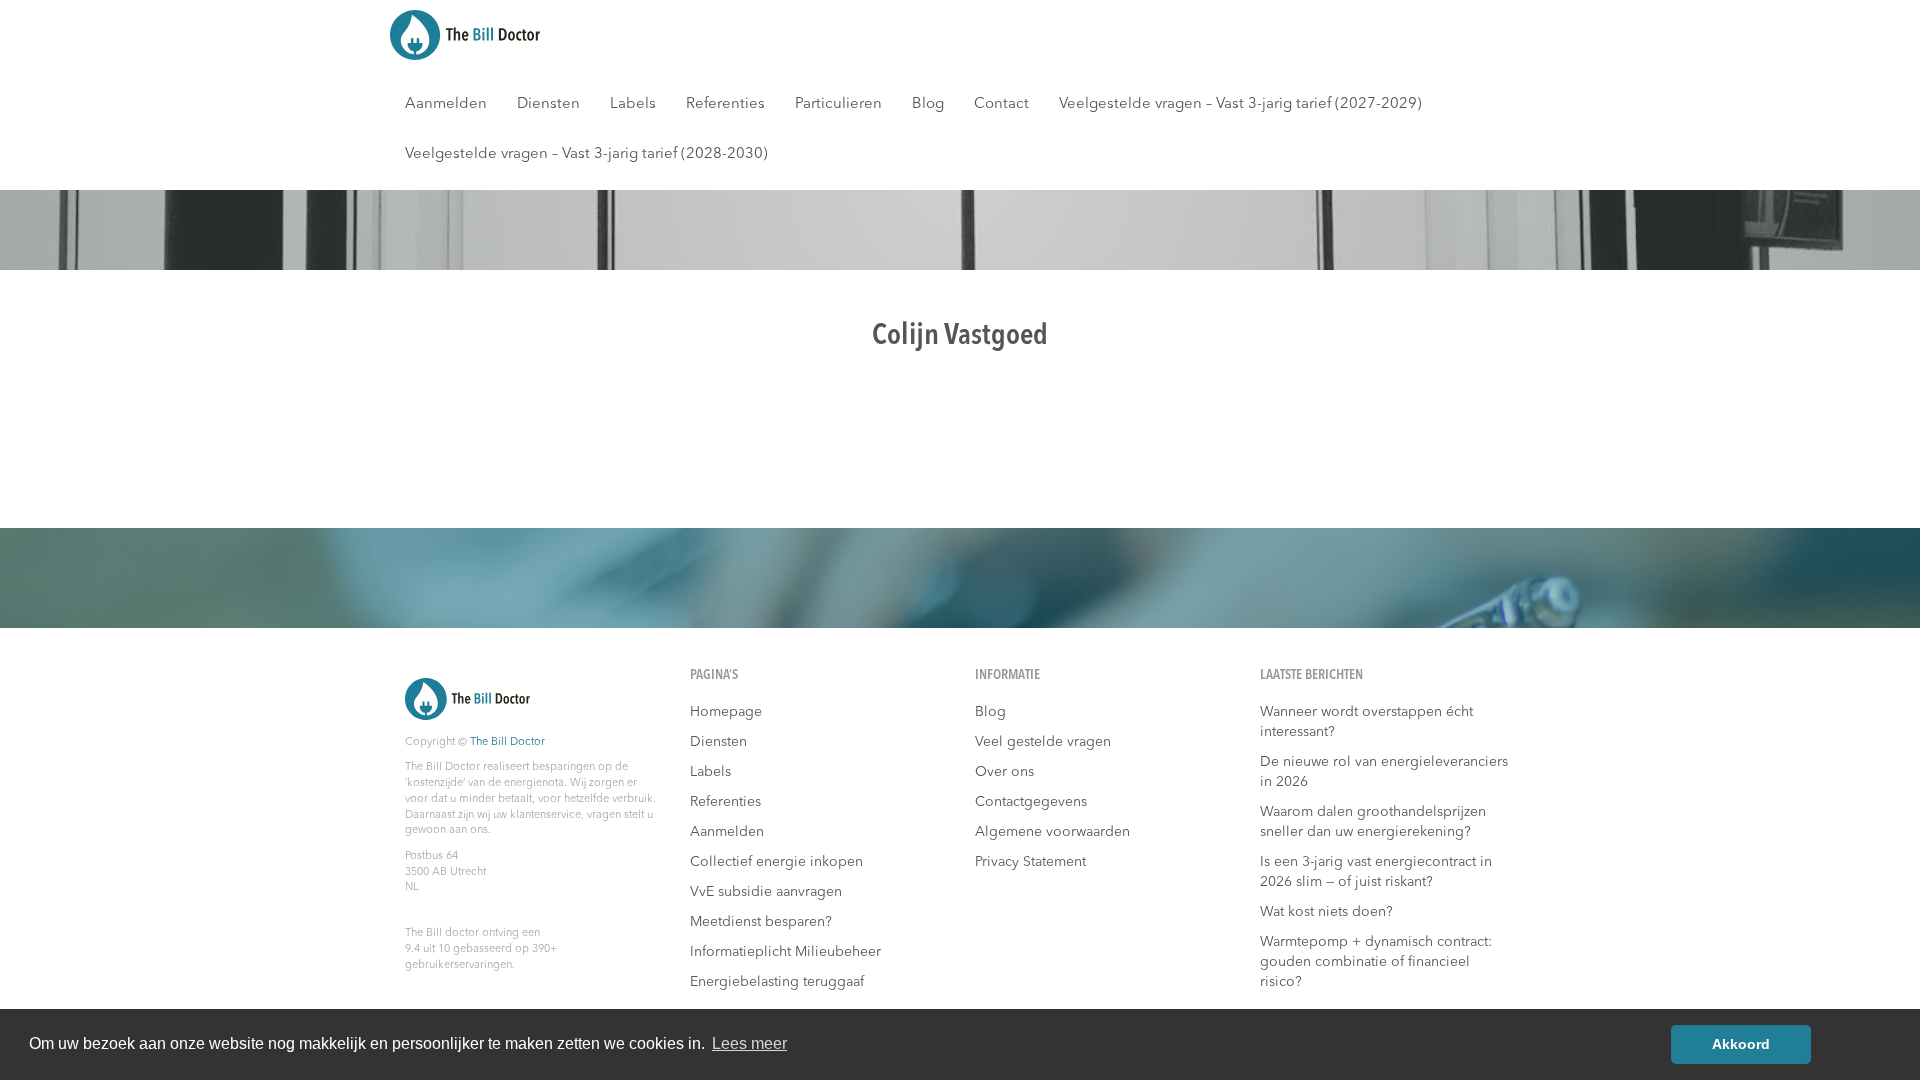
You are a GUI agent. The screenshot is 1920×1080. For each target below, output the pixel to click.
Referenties (725, 104)
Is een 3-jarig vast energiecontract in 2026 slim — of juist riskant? (1376, 872)
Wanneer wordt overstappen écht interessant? (1366, 722)
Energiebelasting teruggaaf (777, 982)
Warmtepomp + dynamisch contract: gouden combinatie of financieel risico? (1376, 962)
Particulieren (838, 104)
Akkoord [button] (1741, 1044)
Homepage (726, 712)
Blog (928, 104)
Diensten (548, 104)
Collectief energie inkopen (776, 862)
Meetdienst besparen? (761, 922)
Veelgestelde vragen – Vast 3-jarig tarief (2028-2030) (586, 154)
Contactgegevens (1031, 802)
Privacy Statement (1030, 862)
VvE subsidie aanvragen (766, 892)
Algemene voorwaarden (1052, 832)
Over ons (1004, 772)
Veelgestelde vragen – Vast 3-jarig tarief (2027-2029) (1240, 104)
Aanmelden (446, 104)
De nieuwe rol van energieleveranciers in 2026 (1384, 772)
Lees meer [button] (749, 1043)
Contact (1001, 104)
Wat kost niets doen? (1326, 912)
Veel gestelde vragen (1043, 742)
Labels (633, 104)
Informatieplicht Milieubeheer (785, 952)
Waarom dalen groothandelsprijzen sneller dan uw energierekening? (1373, 822)
